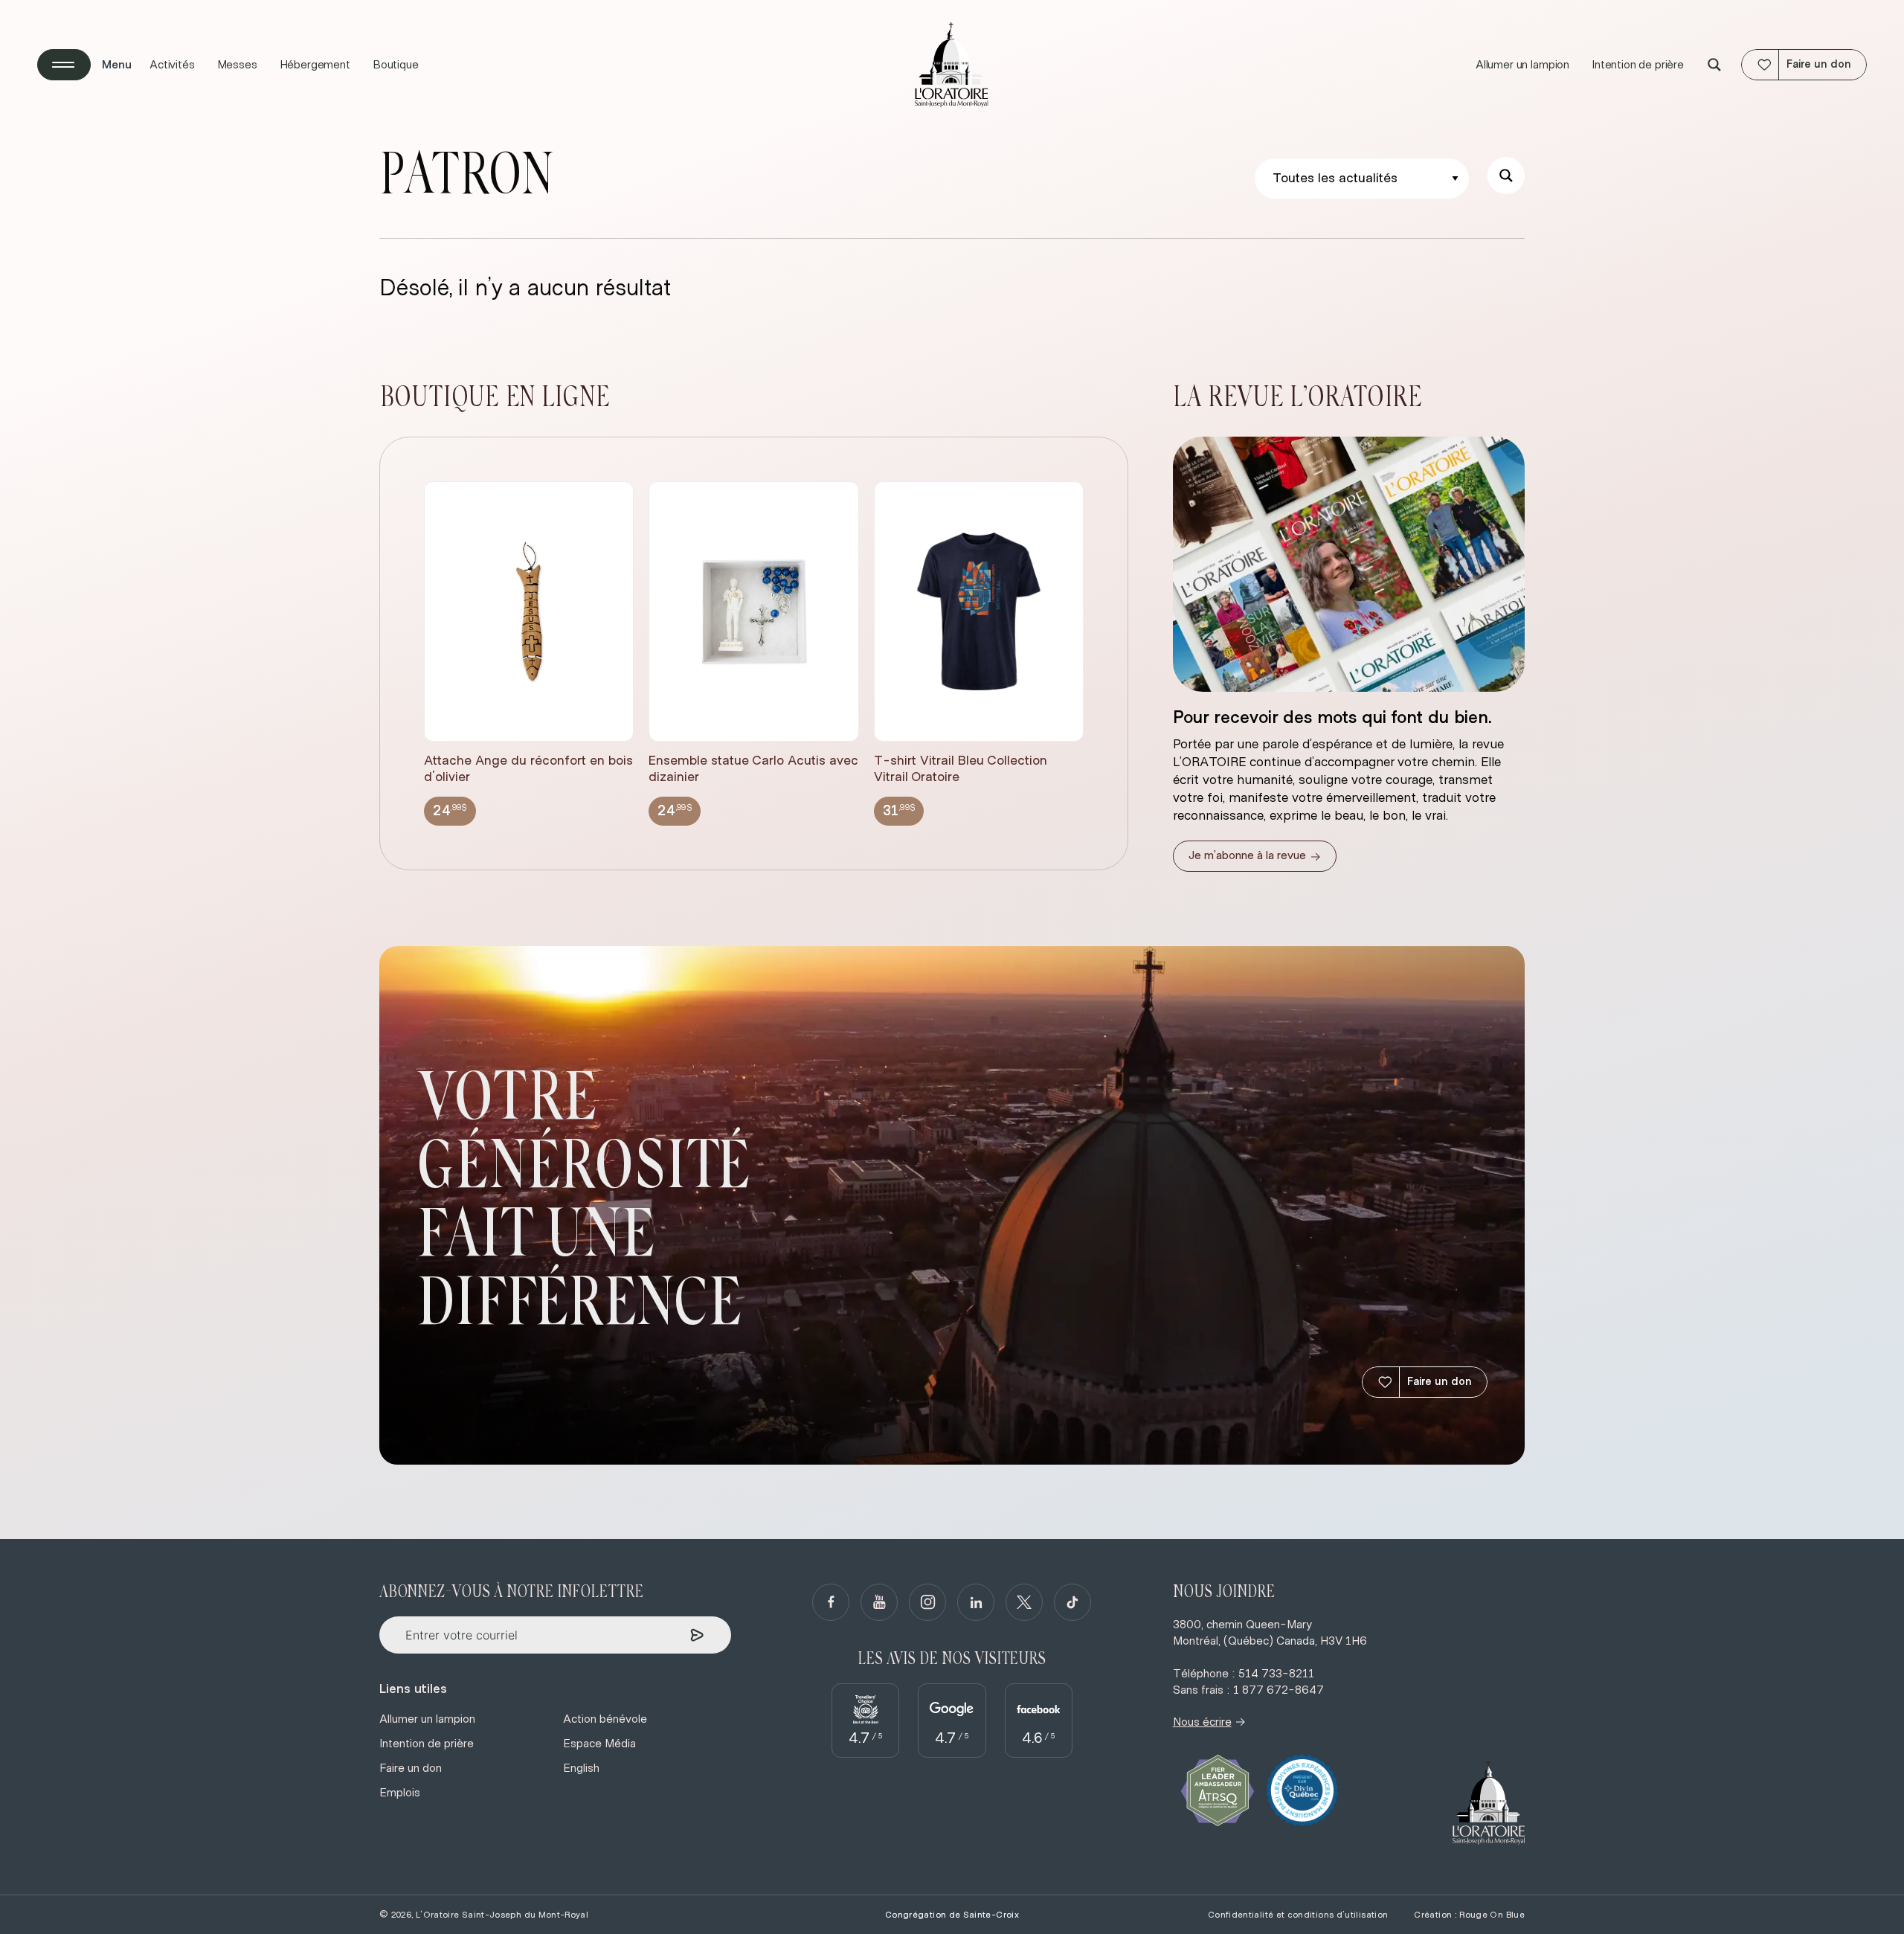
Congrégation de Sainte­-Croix (952, 1915)
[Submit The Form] (697, 1635)
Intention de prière (1638, 65)
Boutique (396, 65)
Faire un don (1440, 1382)
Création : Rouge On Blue (1469, 1915)
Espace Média (599, 1744)
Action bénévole (605, 1719)
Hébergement (315, 65)
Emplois (400, 1793)
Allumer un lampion (1522, 65)
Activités (172, 65)
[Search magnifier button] (1714, 65)
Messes (237, 65)
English (581, 1768)
